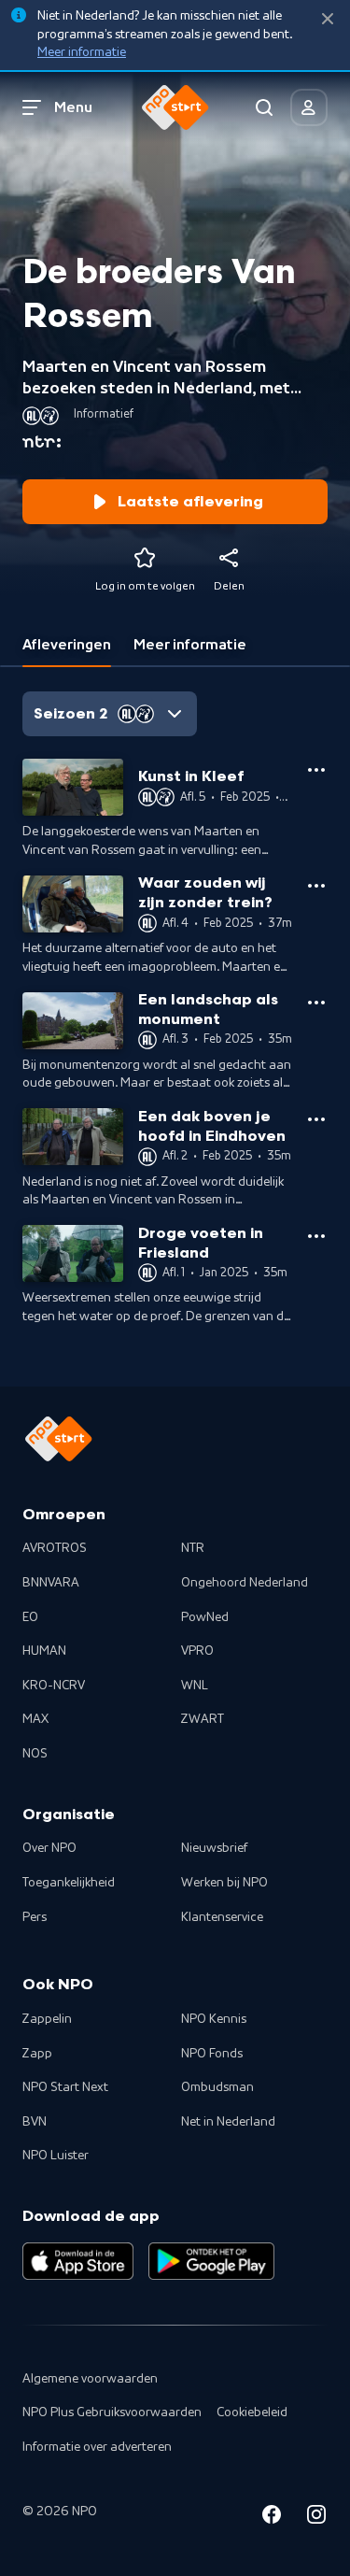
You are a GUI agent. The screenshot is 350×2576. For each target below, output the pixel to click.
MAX (35, 1719)
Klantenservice (222, 1917)
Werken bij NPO (224, 1883)
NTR (193, 1548)
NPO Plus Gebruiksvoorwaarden (112, 2412)
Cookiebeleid (252, 2412)
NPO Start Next (65, 2087)
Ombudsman (217, 2087)
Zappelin (47, 2019)
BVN (35, 2122)
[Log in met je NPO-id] (309, 107)
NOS (35, 1754)
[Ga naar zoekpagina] (264, 107)
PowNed (205, 1617)
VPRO (197, 1651)
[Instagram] (316, 2518)
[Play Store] (211, 2261)
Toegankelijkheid (69, 1883)
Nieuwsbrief (214, 1848)
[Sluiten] (328, 19)
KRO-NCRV (54, 1686)
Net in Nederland (228, 2122)
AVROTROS (55, 1548)
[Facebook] (272, 2518)
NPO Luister (56, 2156)
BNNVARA (51, 1583)
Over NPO (49, 1848)
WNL (195, 1686)
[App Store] (78, 2261)
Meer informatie (82, 52)
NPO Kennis (214, 2019)
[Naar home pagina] (175, 107)
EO (30, 1617)
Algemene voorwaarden (90, 2379)
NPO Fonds (212, 2054)
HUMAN (44, 1651)
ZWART (203, 1719)
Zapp (37, 2054)
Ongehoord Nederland (245, 1583)
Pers (35, 1917)
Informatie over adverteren (97, 2447)
